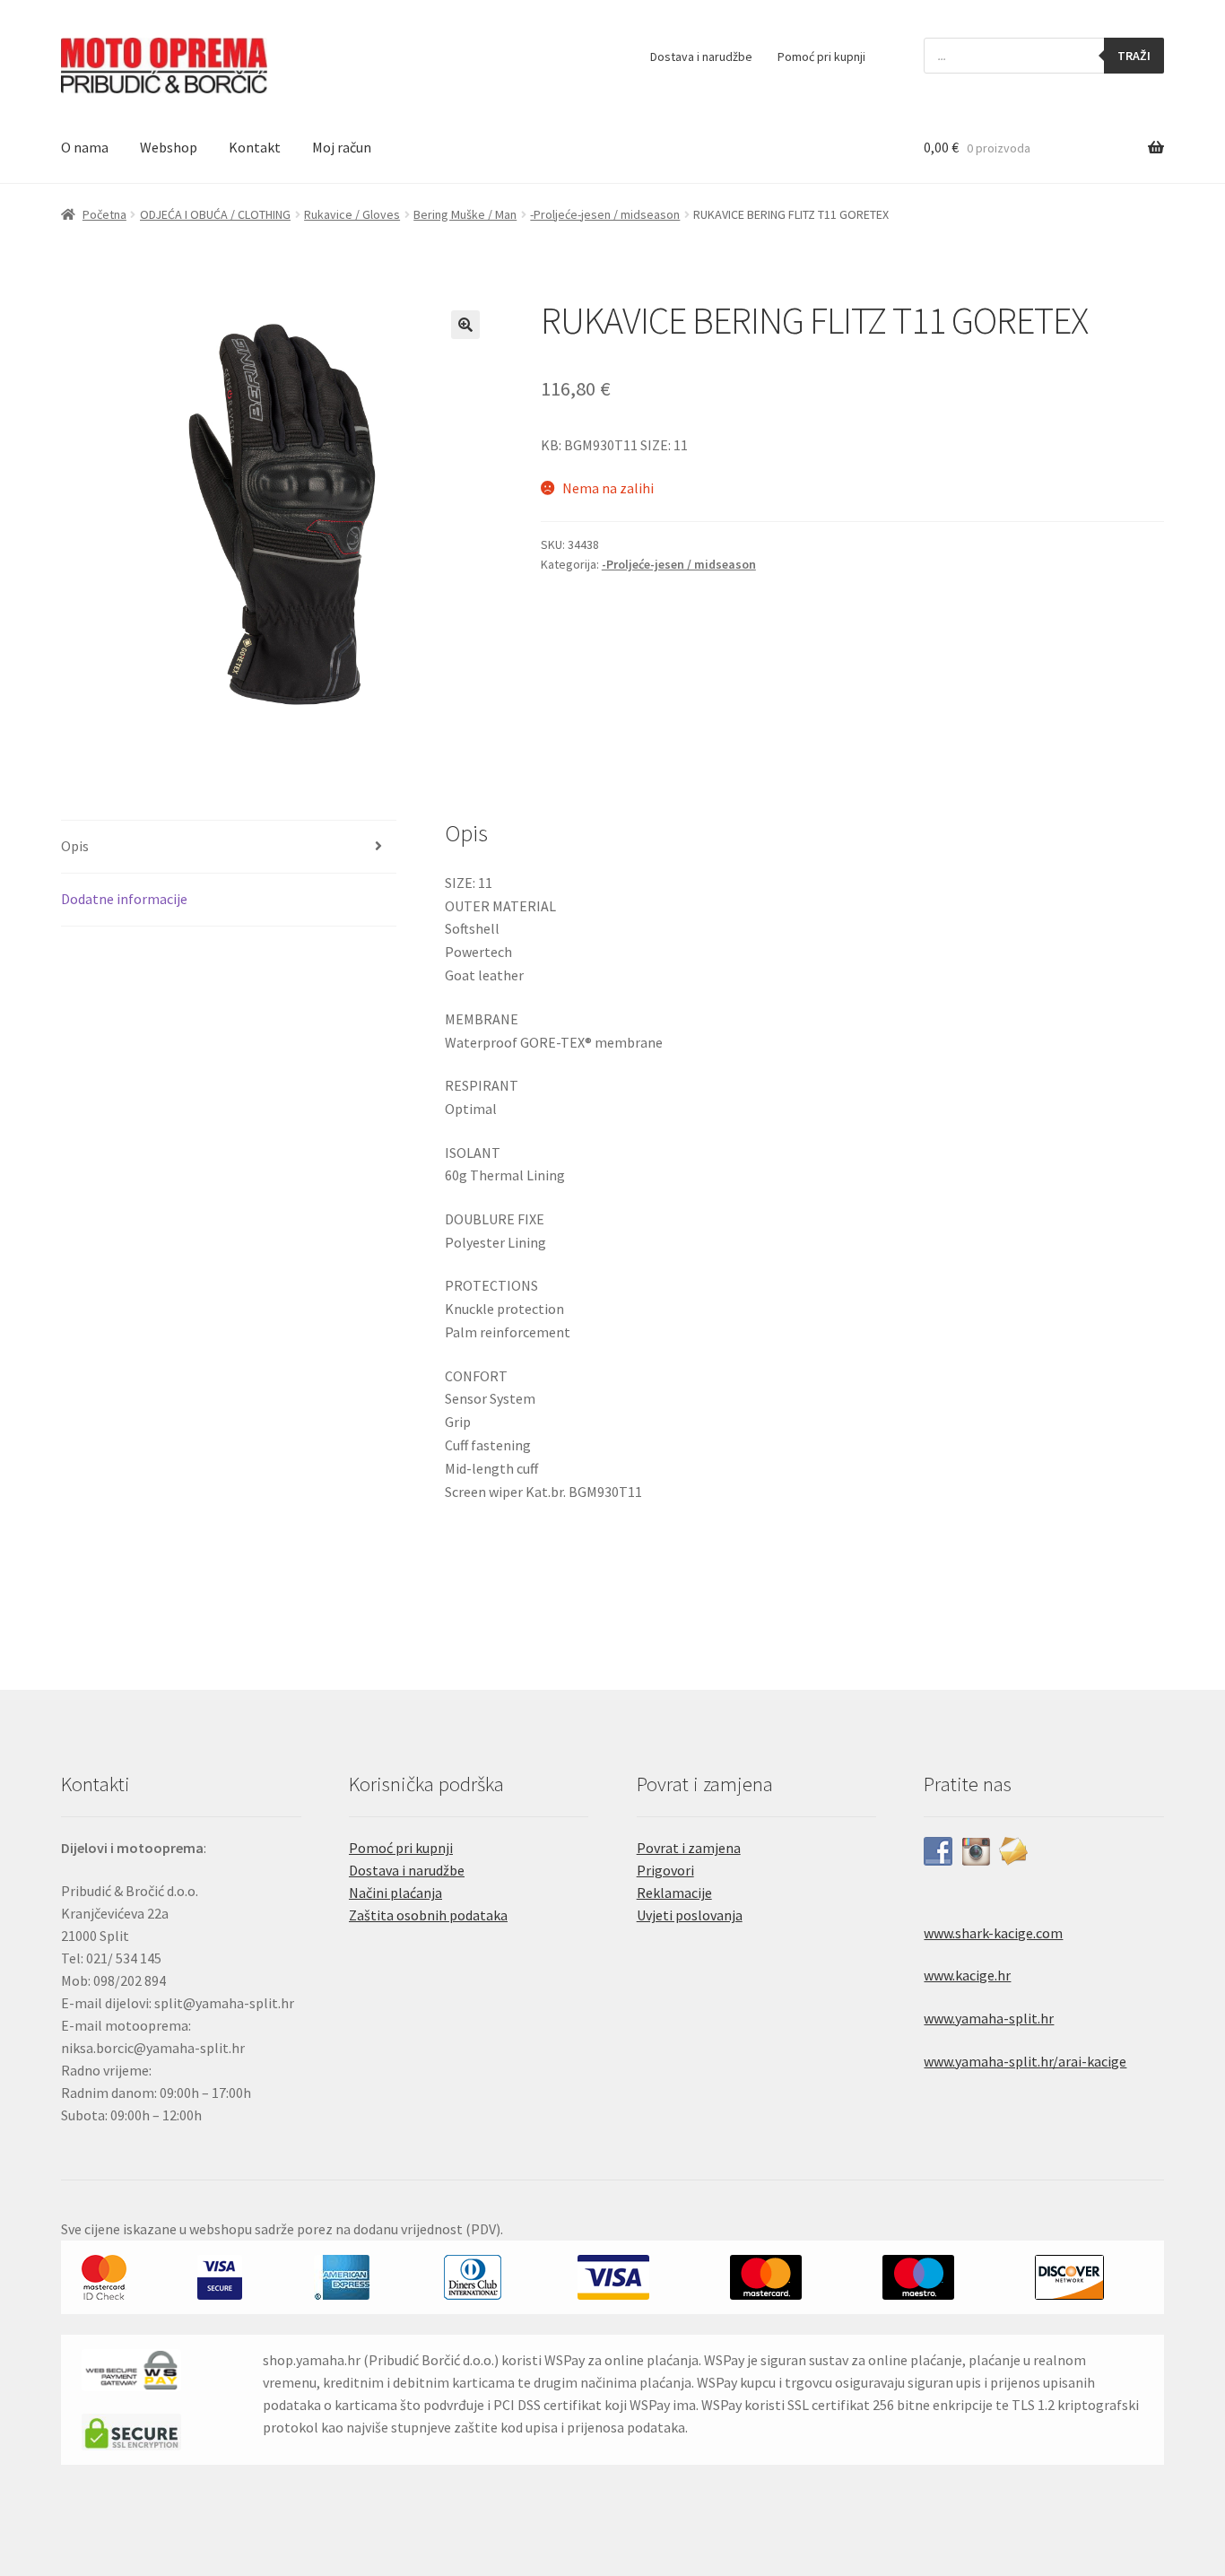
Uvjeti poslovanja (690, 1915)
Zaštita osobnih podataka (428, 1915)
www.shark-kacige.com (993, 1933)
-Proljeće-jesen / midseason (605, 214)
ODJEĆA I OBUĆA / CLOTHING (215, 214)
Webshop (169, 147)
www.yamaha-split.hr (989, 2018)
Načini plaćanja (395, 1893)
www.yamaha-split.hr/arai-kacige (1025, 2061)
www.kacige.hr (967, 1975)
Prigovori (665, 1870)
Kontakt (255, 147)
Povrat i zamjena (689, 1848)
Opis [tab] (75, 846)
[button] (465, 325)
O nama (85, 147)
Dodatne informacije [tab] (124, 899)
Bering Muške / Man (465, 214)
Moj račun (342, 147)
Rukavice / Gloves (352, 214)
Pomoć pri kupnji (821, 57)
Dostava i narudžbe (701, 57)
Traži (1134, 56)
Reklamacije (674, 1893)
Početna (104, 214)
